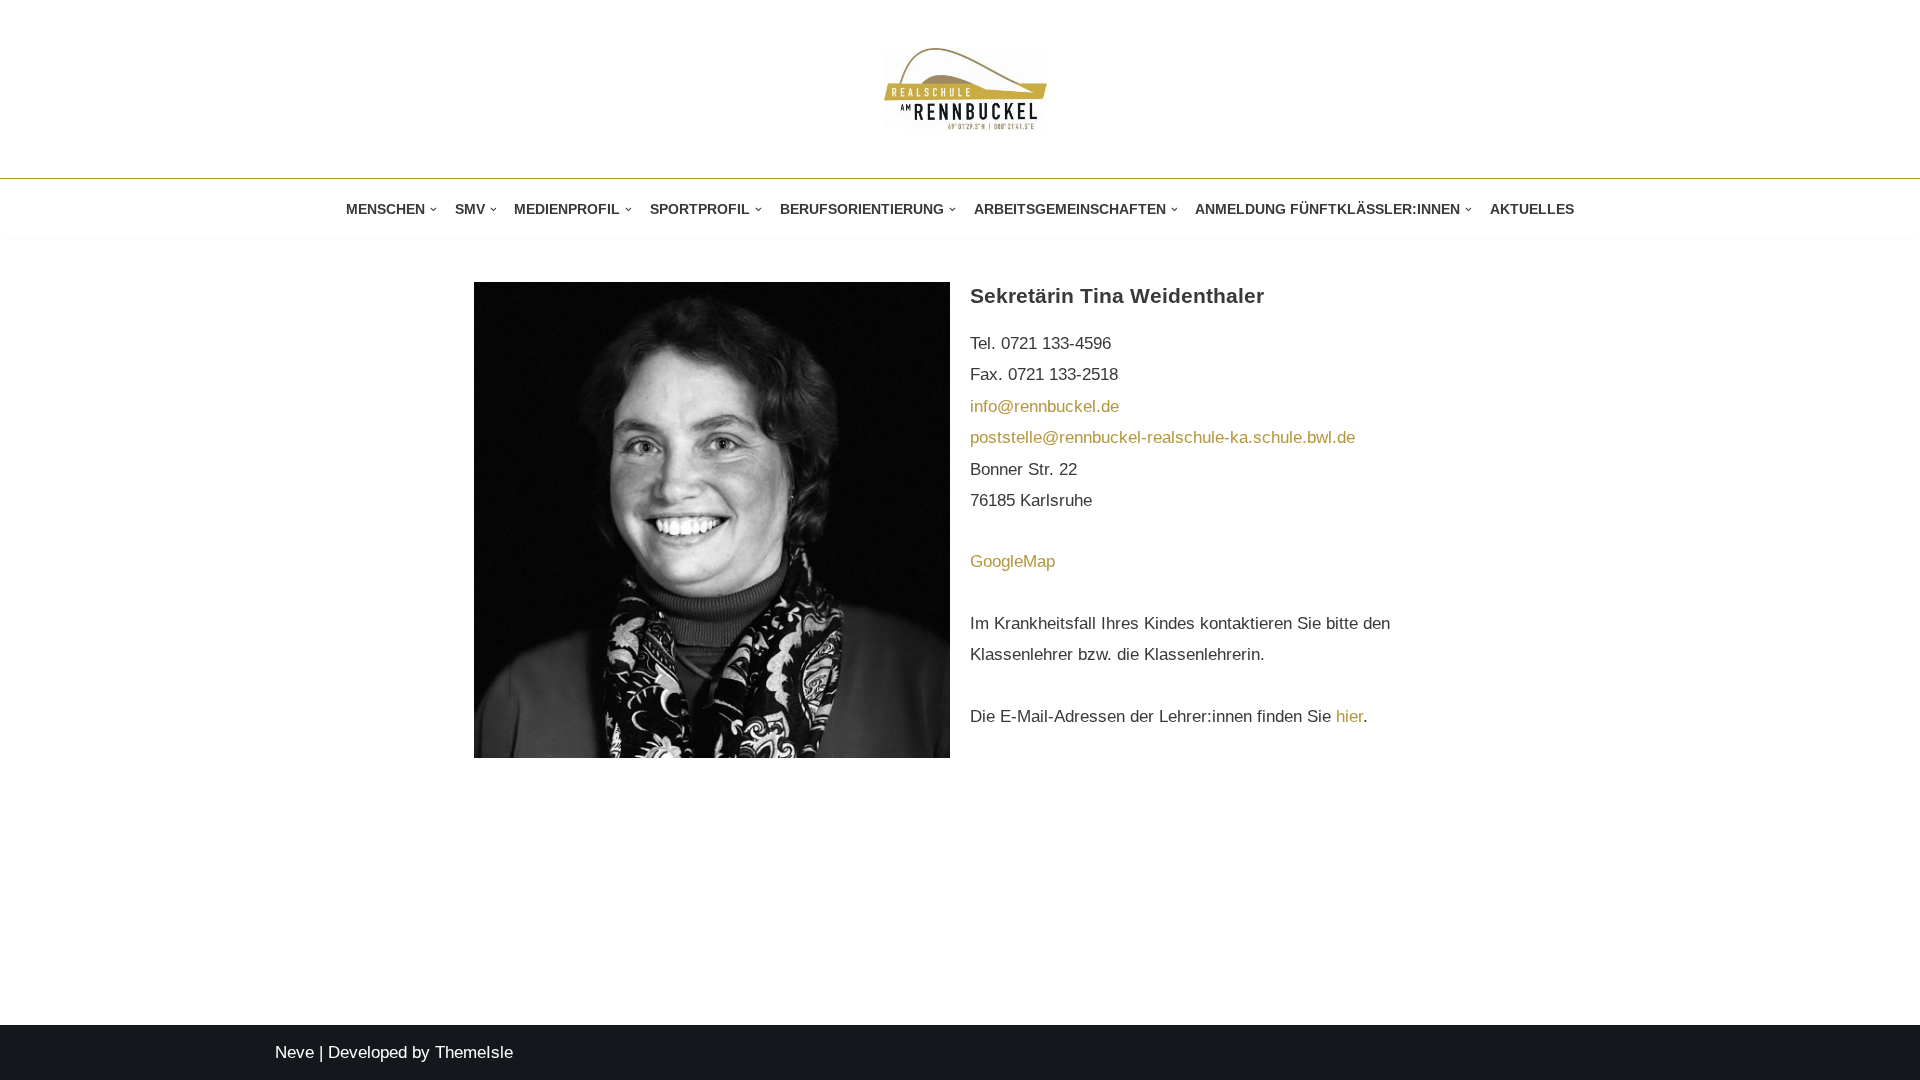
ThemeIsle (474, 1052)
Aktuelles (1532, 209)
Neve (294, 1052)
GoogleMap (1012, 561)
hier (1349, 716)
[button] (433, 209)
